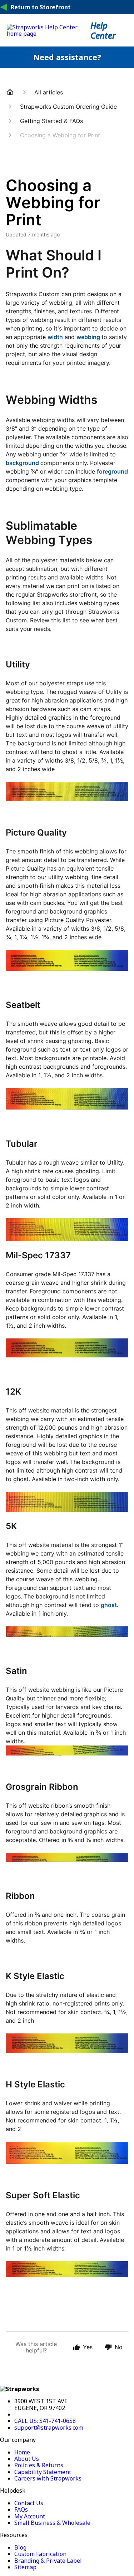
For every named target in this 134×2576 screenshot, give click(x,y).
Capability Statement (43, 2472)
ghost (109, 1605)
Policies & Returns (39, 2465)
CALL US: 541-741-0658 (45, 2421)
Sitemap (25, 2567)
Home (22, 2452)
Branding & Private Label (48, 2561)
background (22, 463)
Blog (20, 2547)
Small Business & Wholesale (52, 2523)
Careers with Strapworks (48, 2478)
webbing (88, 337)
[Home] (49, 34)
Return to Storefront (41, 7)
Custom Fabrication (40, 2554)
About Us (27, 2459)
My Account (30, 2516)
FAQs (21, 2509)
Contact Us (29, 2503)
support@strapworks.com (49, 2428)
